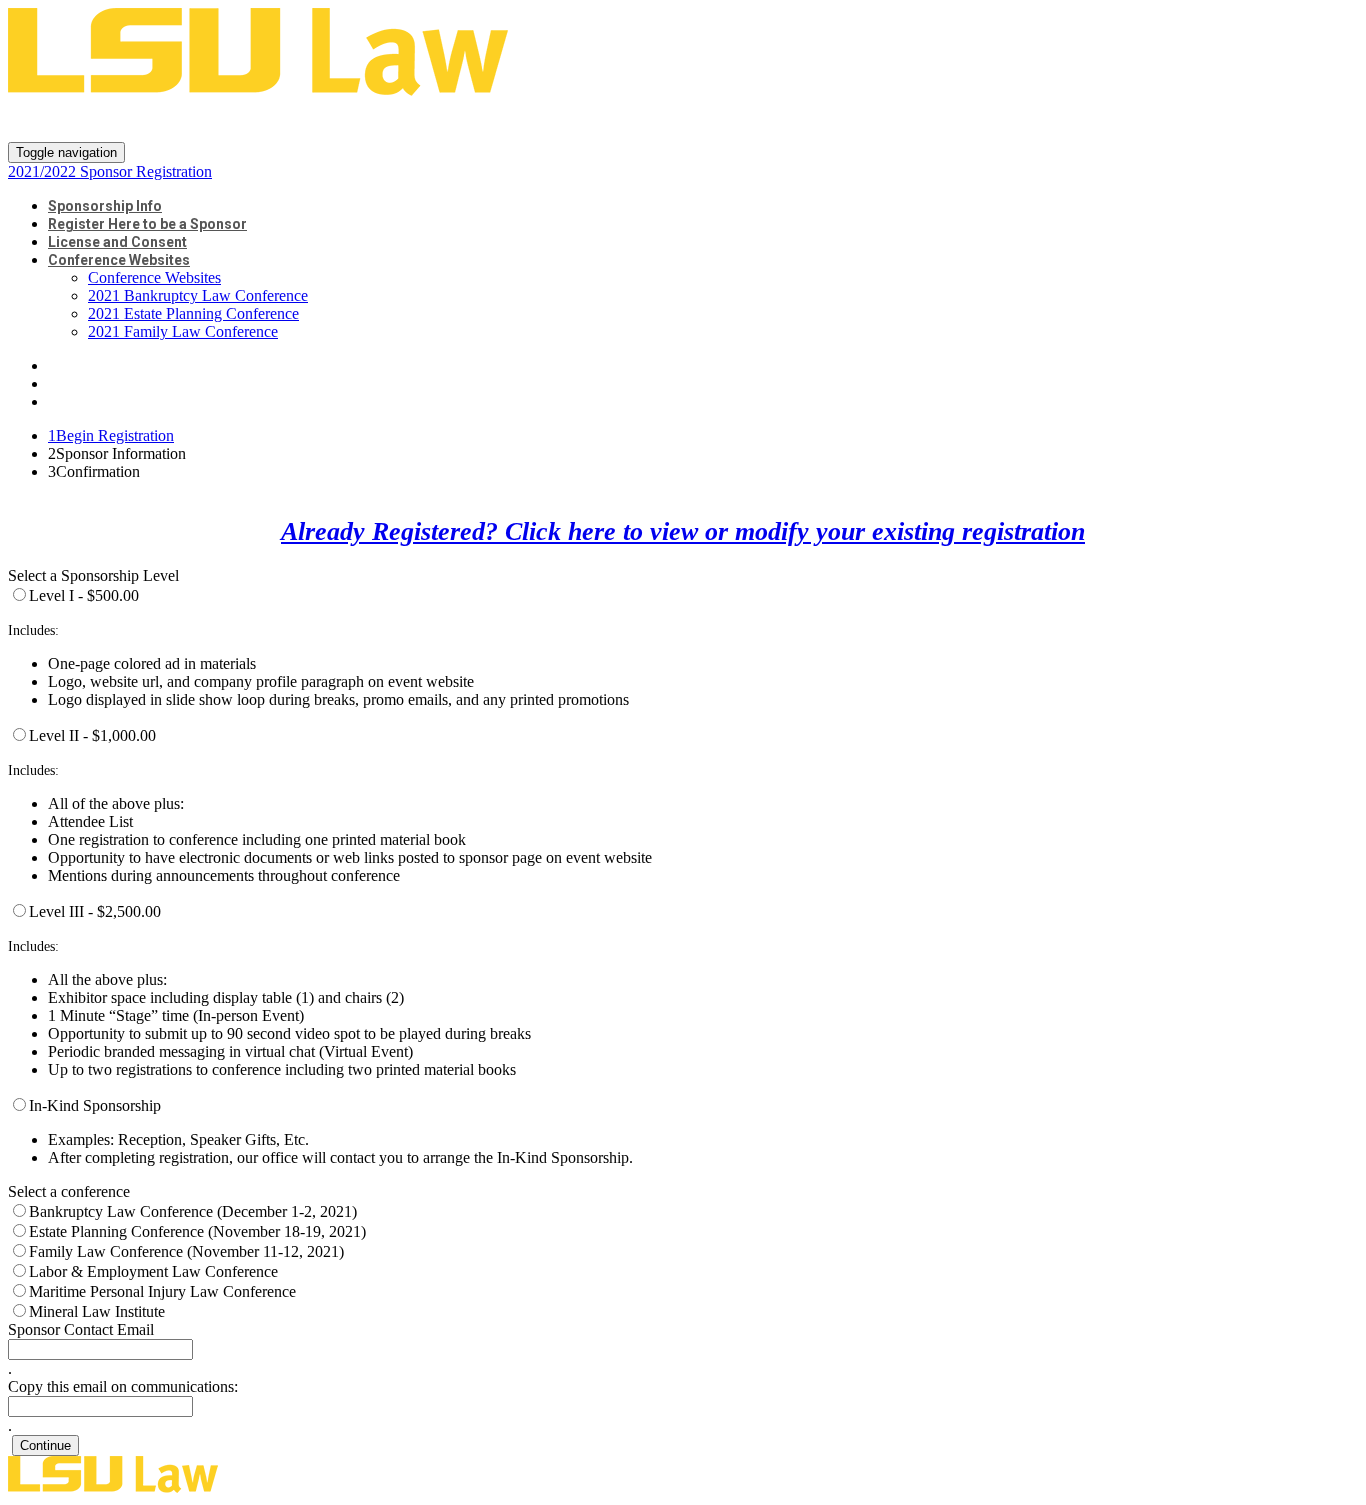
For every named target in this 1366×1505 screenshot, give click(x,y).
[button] (45, 1445)
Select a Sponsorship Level (93, 575)
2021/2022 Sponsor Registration (225, 120)
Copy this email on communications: (123, 1386)
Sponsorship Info (105, 206)
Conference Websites (119, 260)
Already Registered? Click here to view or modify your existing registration (683, 531)
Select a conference (69, 1191)
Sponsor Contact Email (81, 1329)
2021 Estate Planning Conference (193, 313)
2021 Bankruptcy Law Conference (198, 295)
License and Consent (117, 242)
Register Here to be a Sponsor (147, 224)
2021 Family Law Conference (183, 331)
